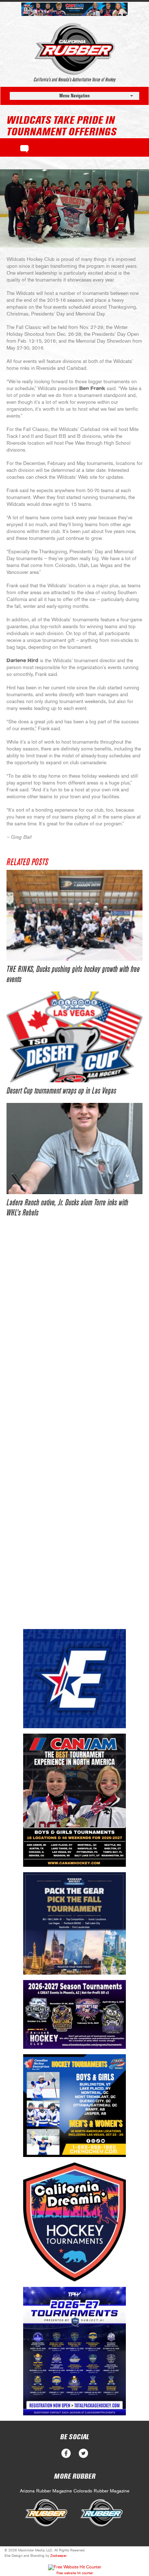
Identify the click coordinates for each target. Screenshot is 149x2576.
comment (24, 148)
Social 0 (66, 2454)
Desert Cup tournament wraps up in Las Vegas (61, 1091)
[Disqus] (74, 1336)
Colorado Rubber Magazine (101, 2491)
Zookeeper (58, 2556)
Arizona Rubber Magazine (46, 2491)
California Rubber (75, 49)
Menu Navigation (74, 96)
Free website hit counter (75, 2573)
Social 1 (83, 2454)
